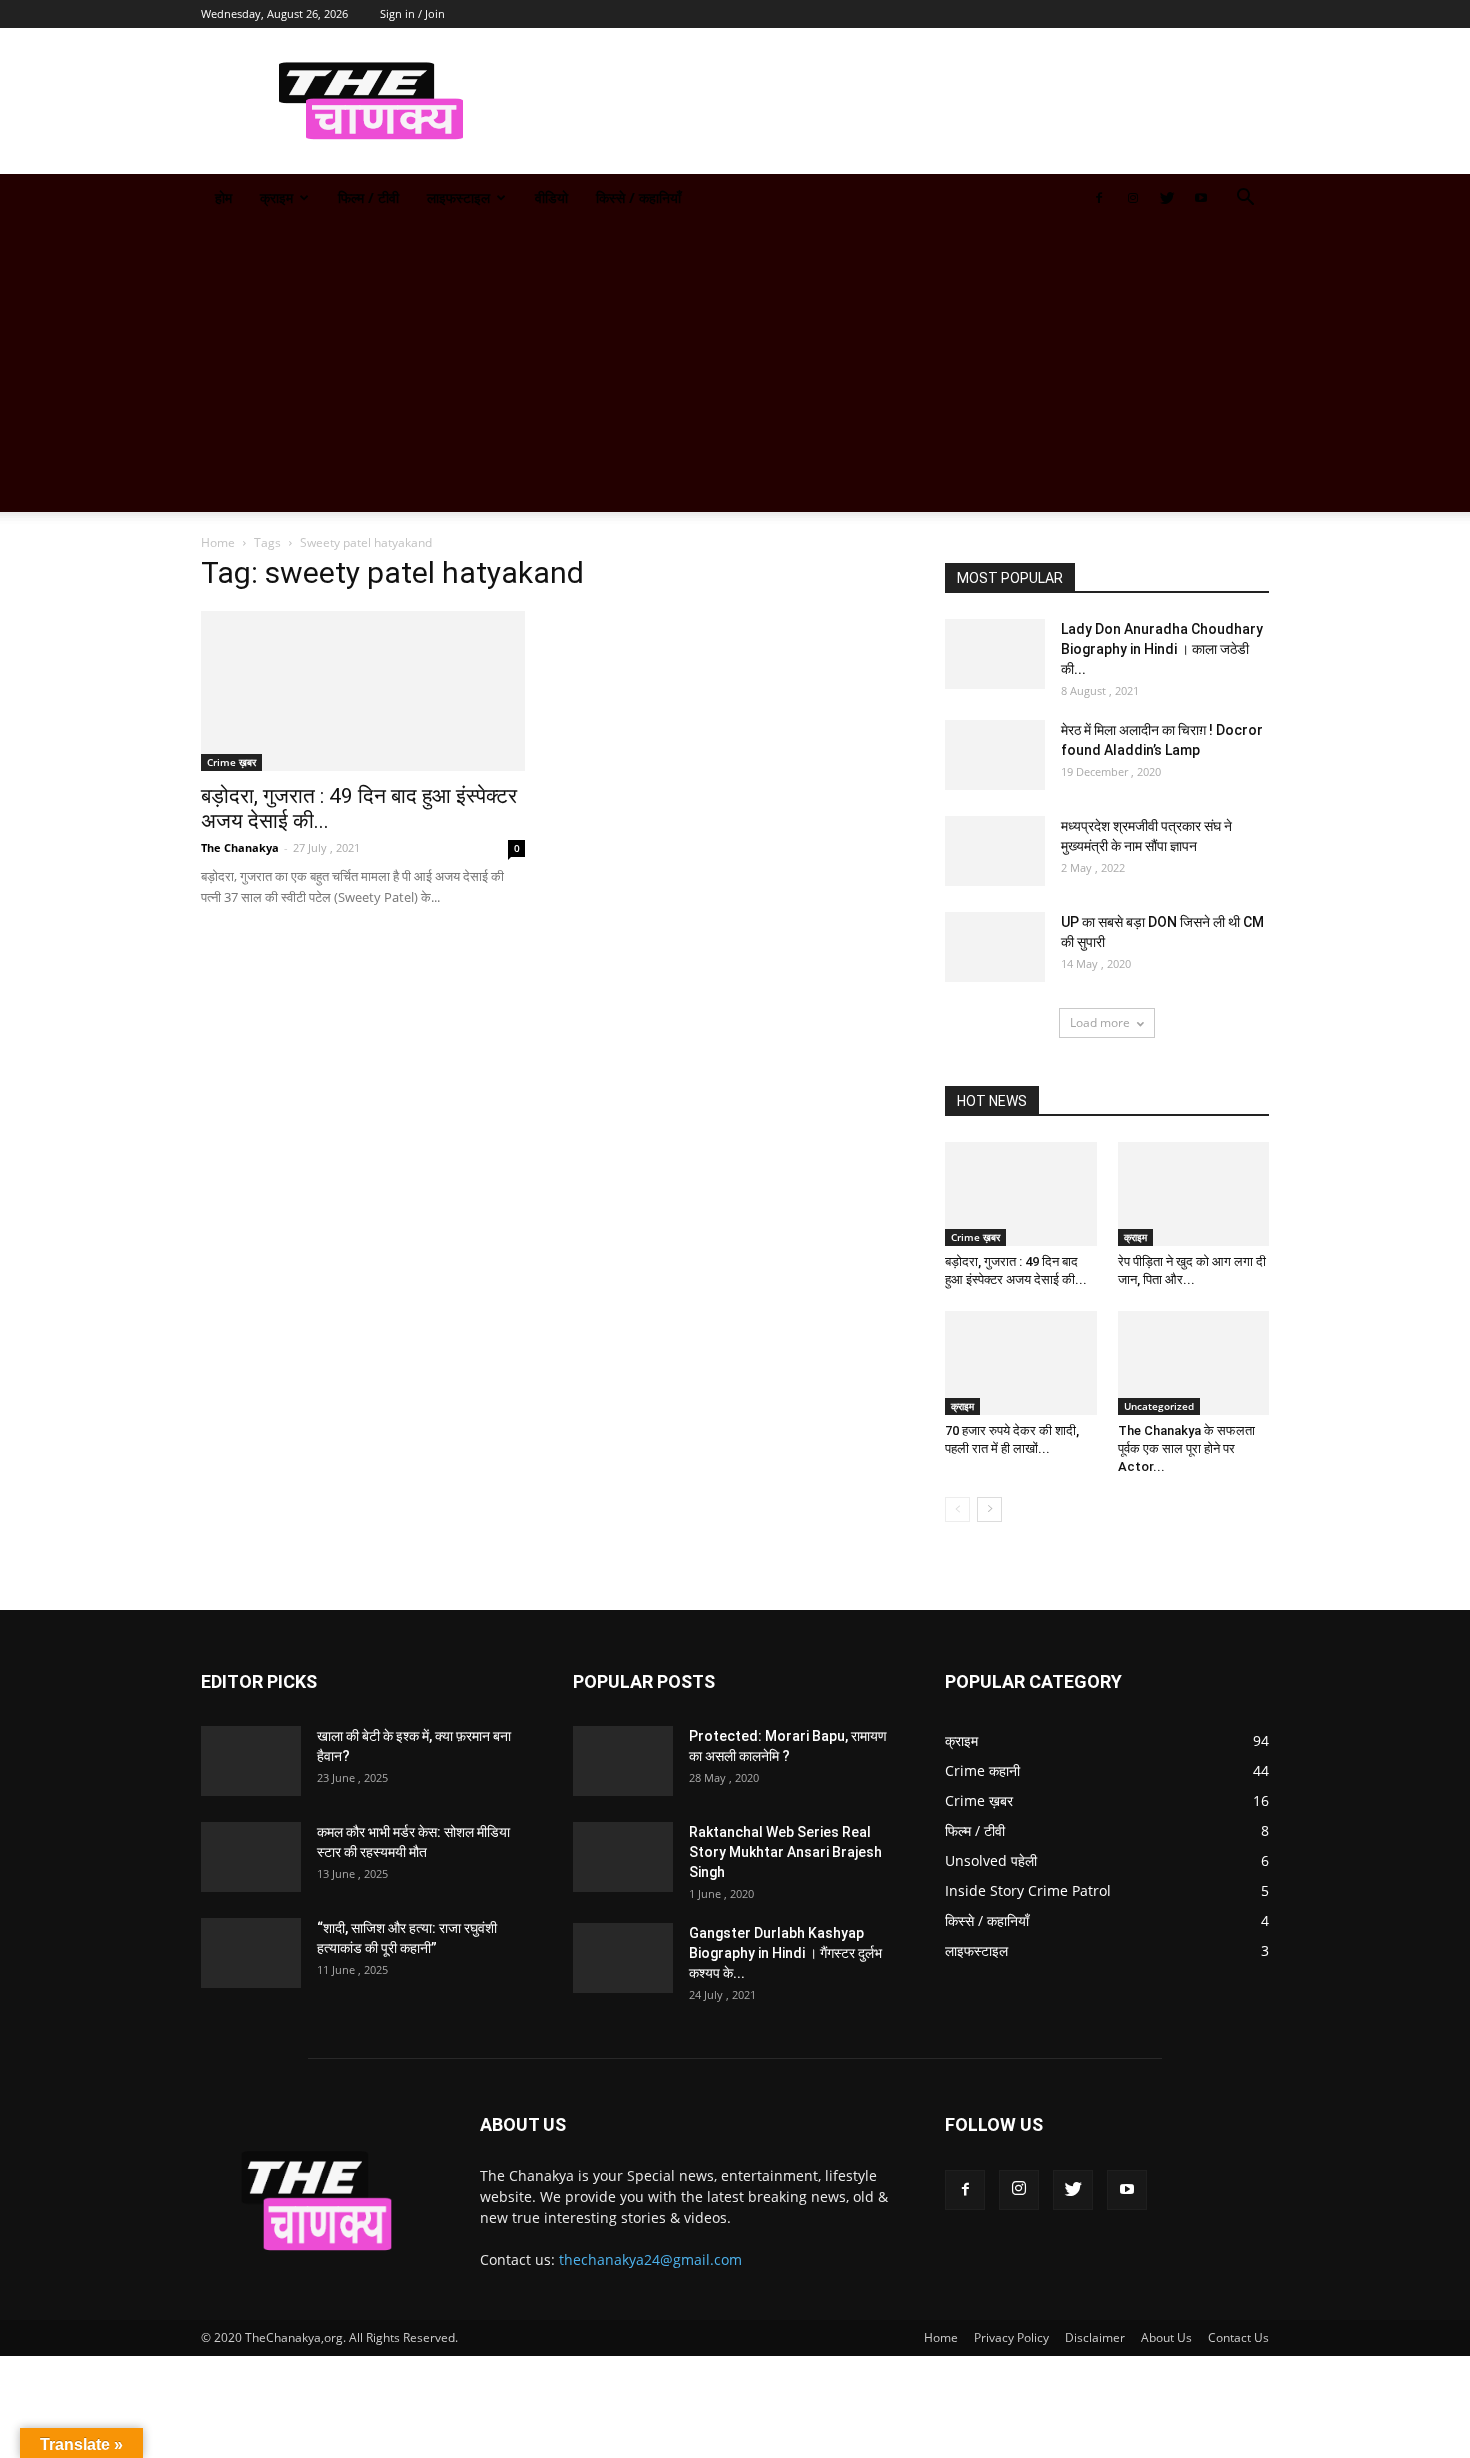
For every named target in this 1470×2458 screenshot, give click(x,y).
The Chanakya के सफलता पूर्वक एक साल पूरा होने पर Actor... (1186, 1448)
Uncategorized (1159, 1406)
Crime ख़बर (231, 762)
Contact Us (1238, 2337)
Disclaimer (1095, 2337)
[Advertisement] (735, 372)
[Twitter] (1167, 198)
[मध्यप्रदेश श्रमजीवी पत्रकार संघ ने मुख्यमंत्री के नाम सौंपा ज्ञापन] (995, 851)
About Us (1166, 2337)
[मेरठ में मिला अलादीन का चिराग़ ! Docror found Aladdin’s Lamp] (995, 755)
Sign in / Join (412, 13)
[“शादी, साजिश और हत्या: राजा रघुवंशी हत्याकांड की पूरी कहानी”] (251, 1953)
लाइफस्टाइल (458, 197)
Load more (1100, 1022)
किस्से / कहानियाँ (638, 197)
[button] (1245, 199)
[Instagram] (1133, 198)
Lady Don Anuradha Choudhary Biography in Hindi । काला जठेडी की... (1162, 649)
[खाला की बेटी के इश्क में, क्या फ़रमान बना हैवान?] (251, 1761)
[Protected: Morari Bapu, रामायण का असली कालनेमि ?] (623, 1761)
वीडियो (551, 197)
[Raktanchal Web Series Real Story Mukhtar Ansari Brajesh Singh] (623, 1857)
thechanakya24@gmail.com (650, 2259)
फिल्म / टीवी (368, 197)
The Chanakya (240, 847)
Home (218, 542)
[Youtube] (1201, 198)
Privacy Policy (1011, 2337)
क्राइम (276, 197)
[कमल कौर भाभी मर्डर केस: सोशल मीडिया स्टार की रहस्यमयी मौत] (251, 1857)
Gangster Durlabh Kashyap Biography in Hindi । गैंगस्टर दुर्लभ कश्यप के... (785, 1953)
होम (223, 197)
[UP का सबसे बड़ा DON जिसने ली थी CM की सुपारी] (995, 947)
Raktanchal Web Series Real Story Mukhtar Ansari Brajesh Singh (785, 1852)
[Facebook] (1099, 198)
